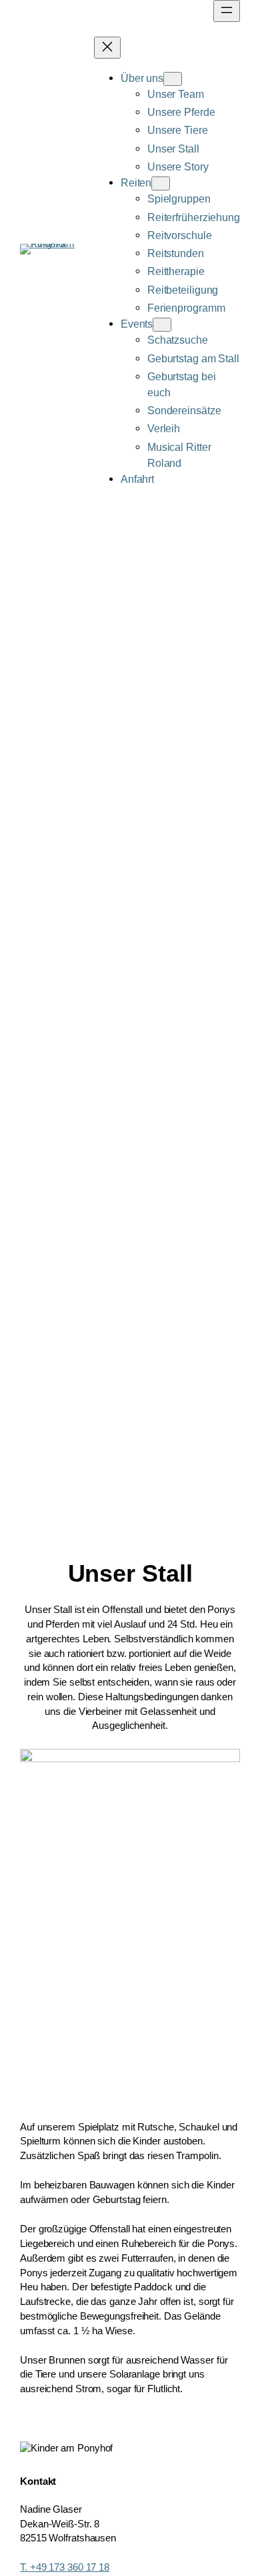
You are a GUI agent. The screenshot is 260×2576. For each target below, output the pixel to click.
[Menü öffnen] (227, 11)
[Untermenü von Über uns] (173, 79)
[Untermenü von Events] (162, 325)
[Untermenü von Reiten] (161, 183)
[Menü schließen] (107, 48)
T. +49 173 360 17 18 (65, 2567)
